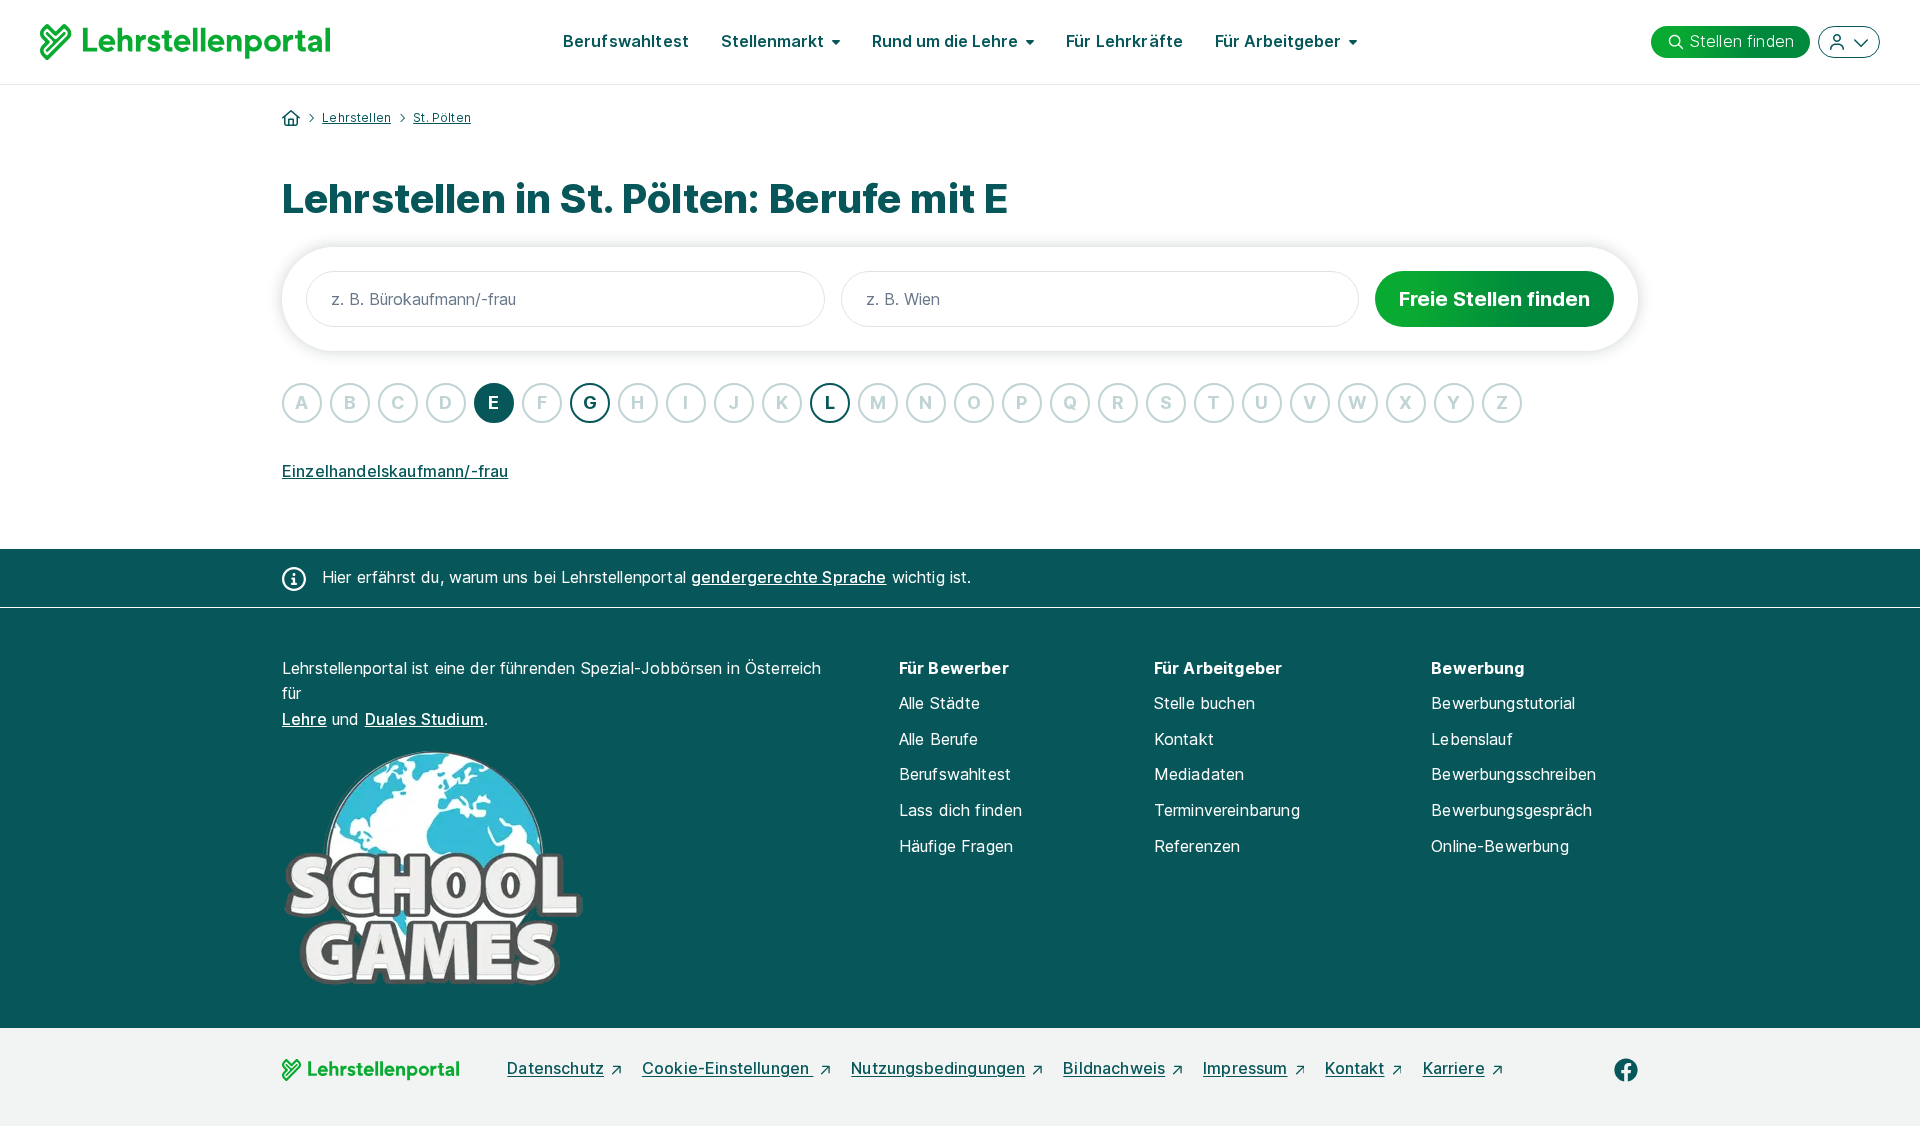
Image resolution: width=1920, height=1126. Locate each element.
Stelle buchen (1204, 703)
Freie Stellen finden (1494, 299)
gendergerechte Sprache (789, 577)
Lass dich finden (961, 810)
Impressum (1245, 1068)
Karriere (1454, 1068)
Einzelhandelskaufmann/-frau (395, 471)
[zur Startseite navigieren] (291, 118)
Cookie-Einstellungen (727, 1068)
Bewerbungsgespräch (1511, 810)
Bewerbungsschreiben (1513, 774)
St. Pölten (442, 117)
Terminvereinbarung (1227, 810)
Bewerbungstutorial (1503, 703)
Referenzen (1197, 846)
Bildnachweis (1114, 1068)
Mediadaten (1199, 774)
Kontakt (1184, 739)
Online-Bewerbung (1500, 846)
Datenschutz (555, 1068)
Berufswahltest (626, 41)
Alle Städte (940, 703)
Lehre (304, 719)
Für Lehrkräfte (1124, 41)
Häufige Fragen (956, 846)
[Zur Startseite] (185, 42)
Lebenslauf (1472, 739)
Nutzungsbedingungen (938, 1068)
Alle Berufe (939, 739)
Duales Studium (424, 719)
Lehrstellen (356, 117)
